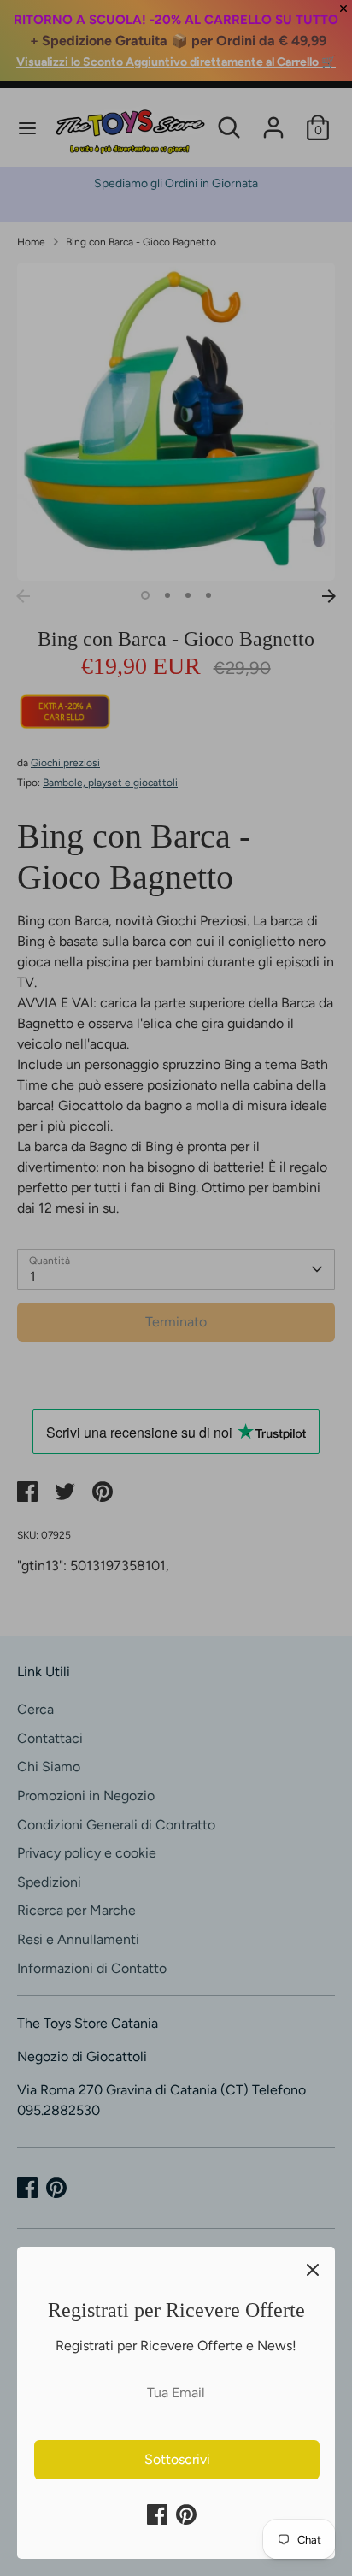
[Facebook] (157, 2514)
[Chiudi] (313, 2269)
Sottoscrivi (177, 2459)
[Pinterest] (186, 2514)
